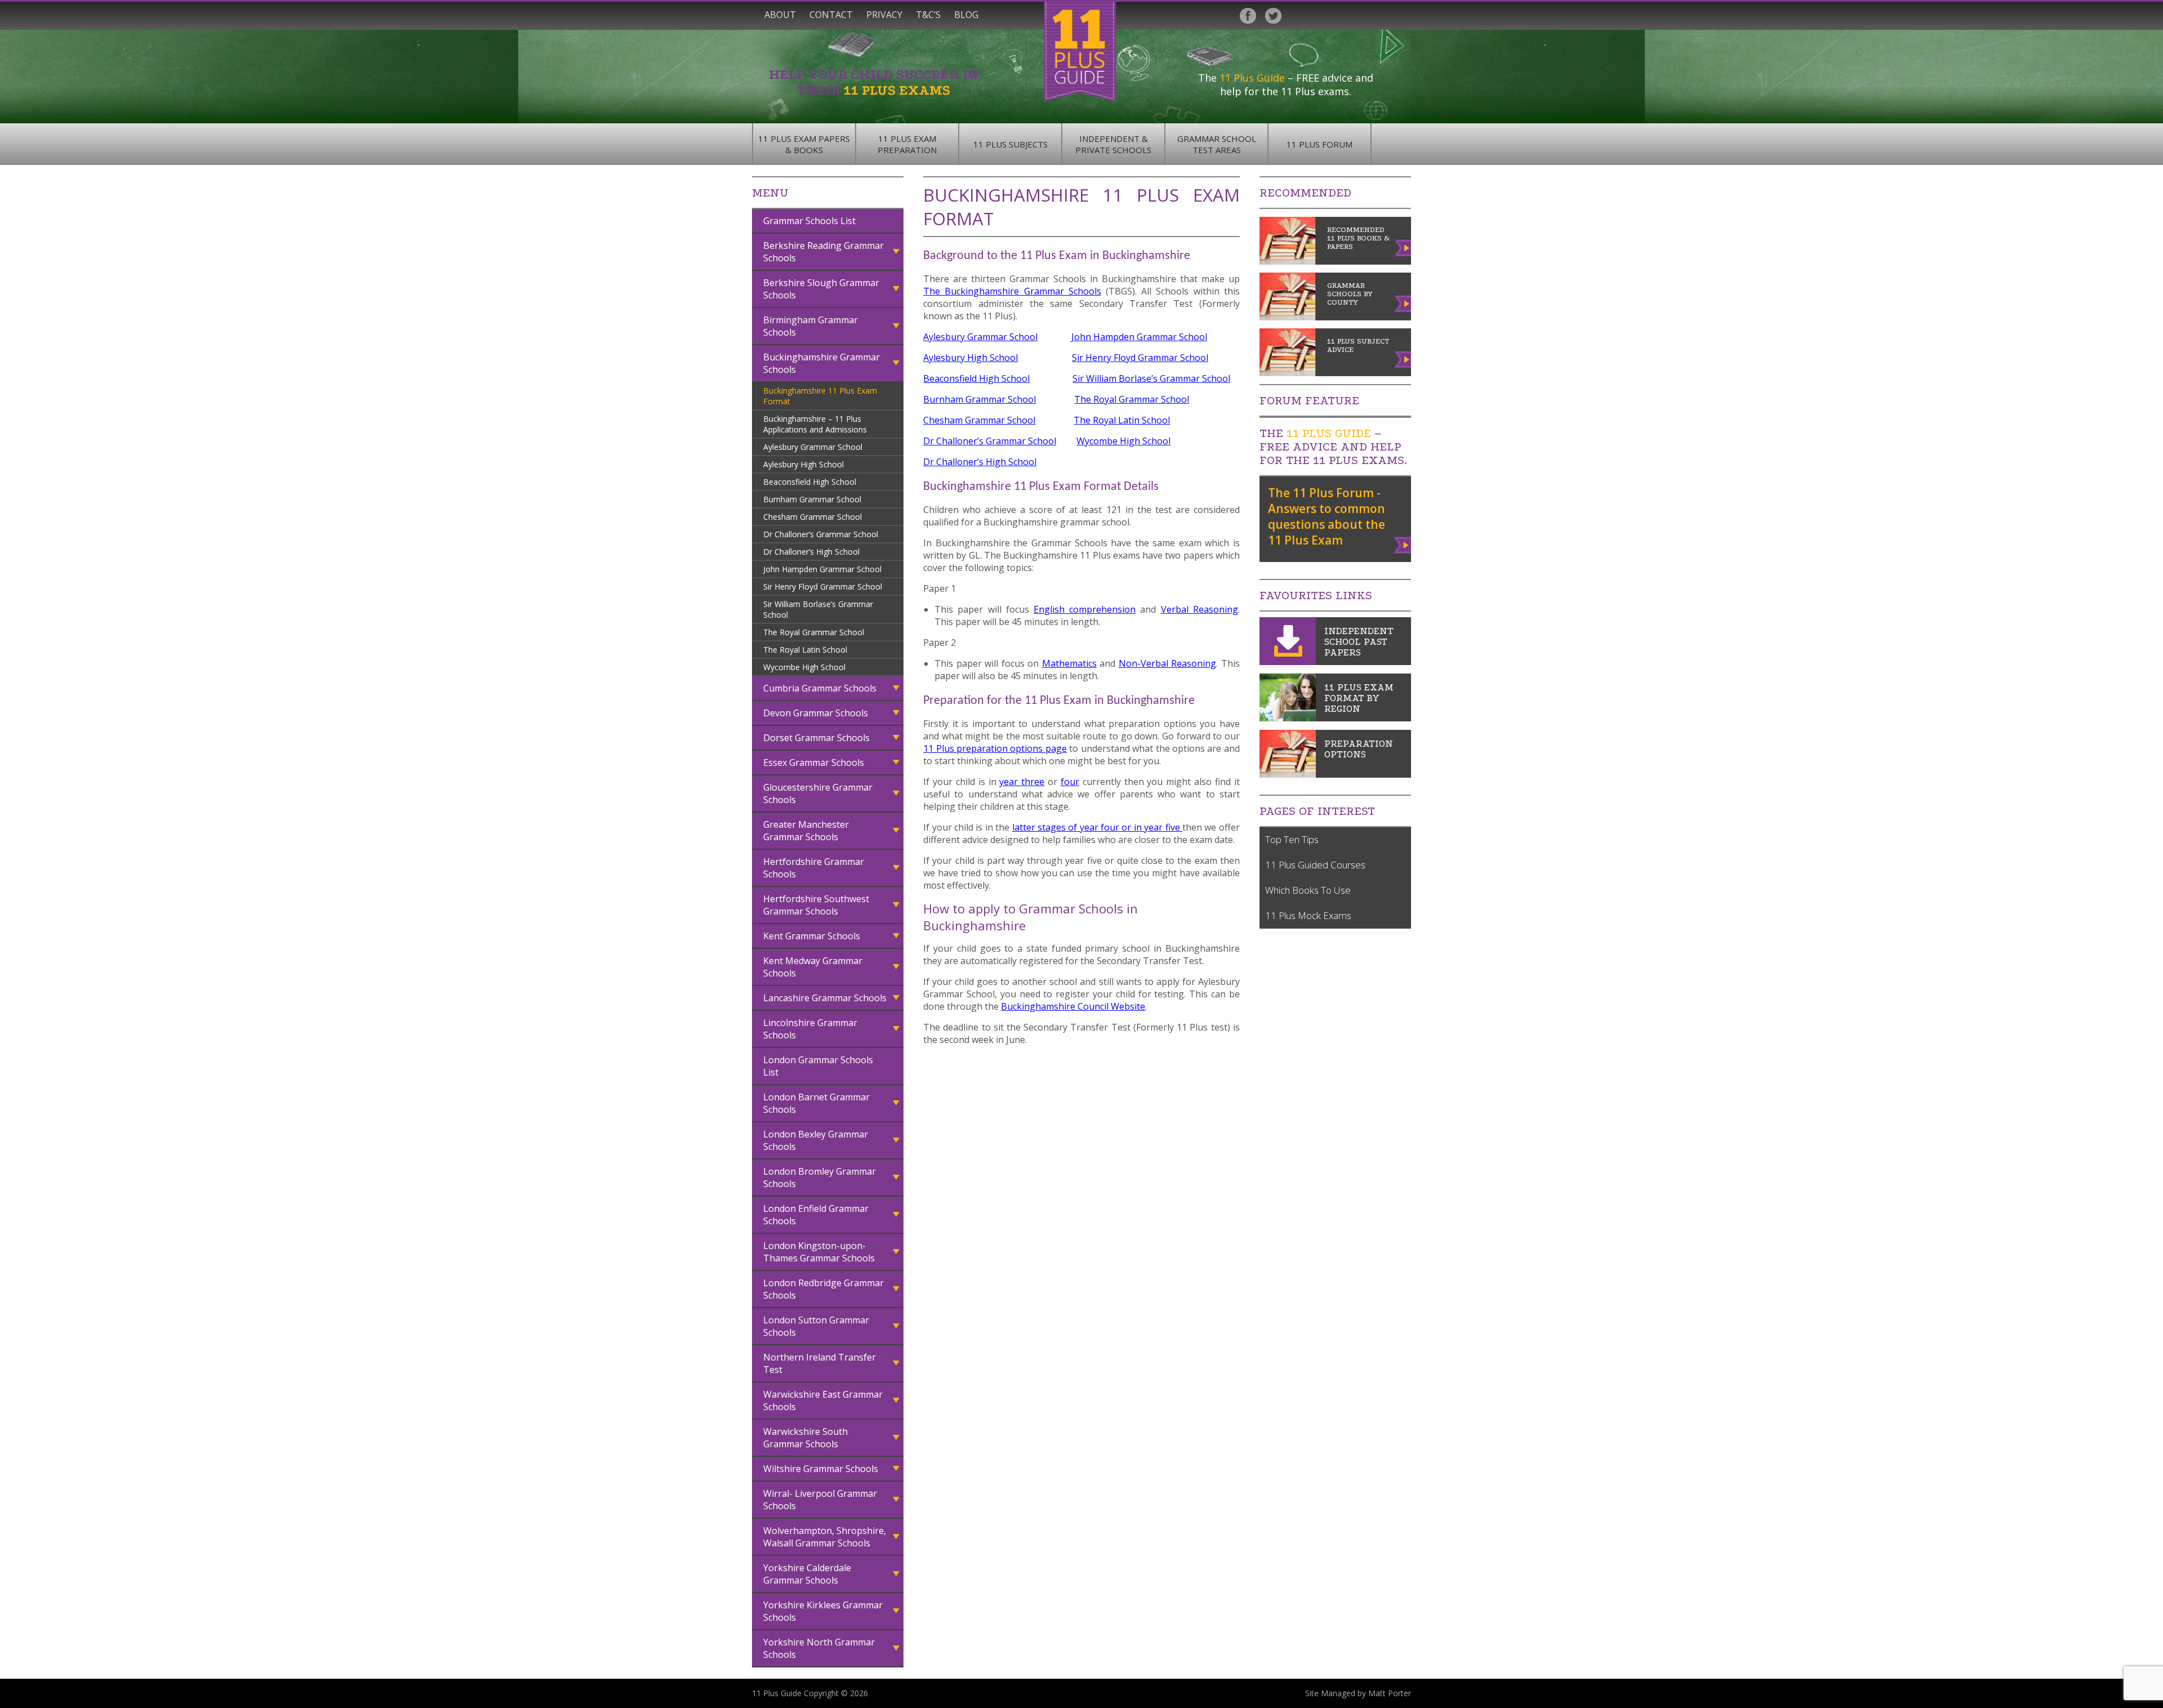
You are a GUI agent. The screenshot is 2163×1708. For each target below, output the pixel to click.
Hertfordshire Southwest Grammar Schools (816, 905)
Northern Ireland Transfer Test (820, 1363)
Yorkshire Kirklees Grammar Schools (823, 1611)
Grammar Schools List (809, 221)
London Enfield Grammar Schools (816, 1215)
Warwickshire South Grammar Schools (805, 1438)
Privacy (884, 15)
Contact (831, 15)
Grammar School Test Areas (1217, 144)
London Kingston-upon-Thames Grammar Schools (819, 1252)
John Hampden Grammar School (822, 569)
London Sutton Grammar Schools (816, 1326)
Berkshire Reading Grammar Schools (824, 252)
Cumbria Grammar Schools (820, 688)
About (780, 15)
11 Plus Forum (1319, 144)
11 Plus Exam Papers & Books (804, 144)
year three (1022, 782)
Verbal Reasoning (1200, 609)
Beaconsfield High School (810, 482)
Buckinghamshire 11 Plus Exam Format (820, 396)
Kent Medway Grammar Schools (813, 967)
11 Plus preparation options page (995, 748)
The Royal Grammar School (814, 632)
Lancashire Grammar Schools (825, 998)
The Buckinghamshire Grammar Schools (1012, 291)
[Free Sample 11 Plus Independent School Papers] (1288, 662)
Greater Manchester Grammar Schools (806, 831)
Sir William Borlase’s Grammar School (818, 609)
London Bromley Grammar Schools (820, 1178)
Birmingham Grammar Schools (811, 326)
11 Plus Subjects (1011, 144)
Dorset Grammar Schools (816, 738)
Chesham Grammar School (813, 517)
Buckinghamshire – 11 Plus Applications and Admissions (815, 424)
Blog (966, 15)
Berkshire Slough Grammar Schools (821, 289)
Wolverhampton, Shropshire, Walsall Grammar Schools (825, 1537)
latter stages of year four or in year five (1098, 827)
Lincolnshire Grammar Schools (810, 1029)
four (1070, 782)
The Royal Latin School (805, 650)
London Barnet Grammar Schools (816, 1103)
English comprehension (1085, 609)
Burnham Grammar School (812, 499)
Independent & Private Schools (1113, 144)
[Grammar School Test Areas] (1288, 718)
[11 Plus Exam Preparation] (1288, 774)
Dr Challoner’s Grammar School (821, 534)
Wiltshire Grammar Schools (821, 1469)
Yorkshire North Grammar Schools (819, 1648)
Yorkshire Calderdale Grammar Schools (807, 1574)
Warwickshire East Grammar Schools (823, 1401)
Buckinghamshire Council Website (1073, 1006)
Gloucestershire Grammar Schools (818, 793)
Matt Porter (1390, 1693)
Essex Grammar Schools (814, 762)
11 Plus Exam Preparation (907, 144)
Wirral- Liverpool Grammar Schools (820, 1500)
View (1403, 543)
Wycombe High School (804, 667)
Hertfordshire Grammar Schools (814, 868)
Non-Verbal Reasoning (1168, 663)
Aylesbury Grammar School (813, 447)
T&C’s (928, 15)
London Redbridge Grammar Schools (824, 1289)
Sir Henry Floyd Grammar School (823, 587)
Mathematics (1069, 663)
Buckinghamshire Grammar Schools (822, 363)
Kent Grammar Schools (812, 936)
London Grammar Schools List (818, 1066)
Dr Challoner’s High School (811, 552)
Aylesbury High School (804, 464)
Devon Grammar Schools (816, 713)
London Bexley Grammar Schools (816, 1140)
